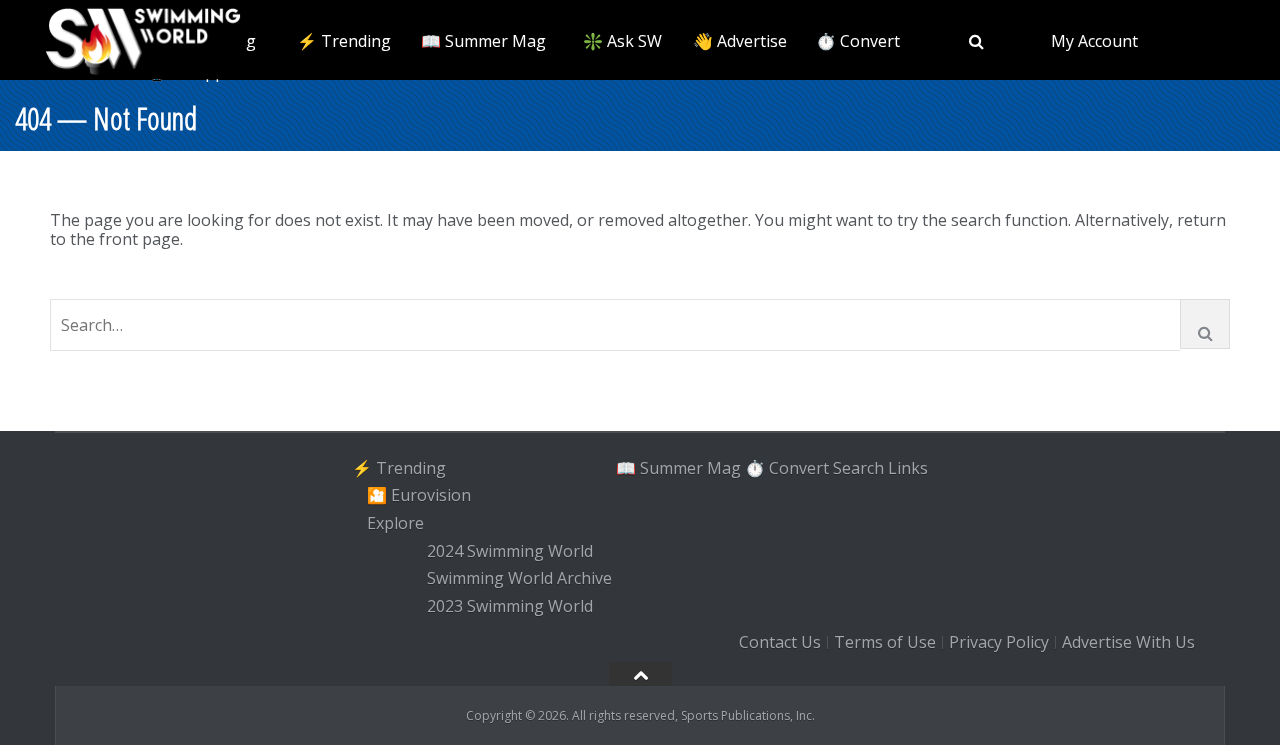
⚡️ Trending (344, 41)
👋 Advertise (740, 41)
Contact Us (780, 642)
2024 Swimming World (510, 551)
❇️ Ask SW (622, 41)
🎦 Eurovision (419, 495)
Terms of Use (885, 642)
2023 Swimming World (510, 606)
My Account (1094, 41)
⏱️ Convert (858, 41)
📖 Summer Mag (483, 41)
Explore (395, 523)
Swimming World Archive (519, 579)
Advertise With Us (1128, 642)
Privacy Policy (999, 642)
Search (858, 468)
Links (908, 468)
